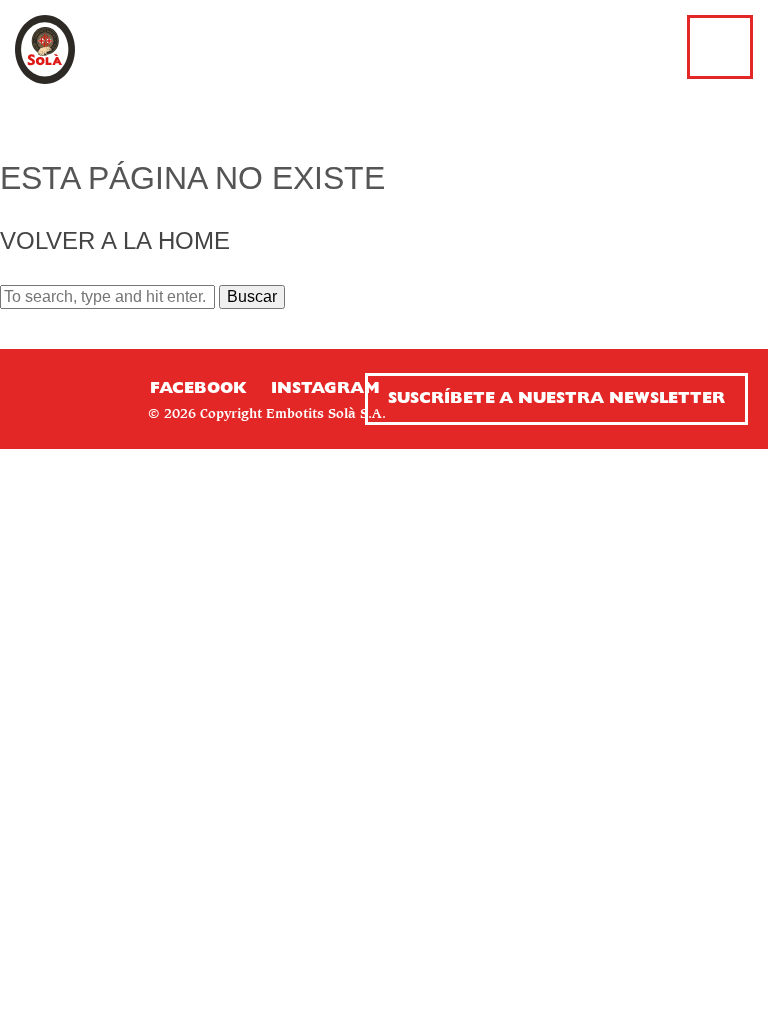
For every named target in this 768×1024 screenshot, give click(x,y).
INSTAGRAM (325, 389)
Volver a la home (115, 240)
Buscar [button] (252, 296)
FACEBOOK (198, 389)
